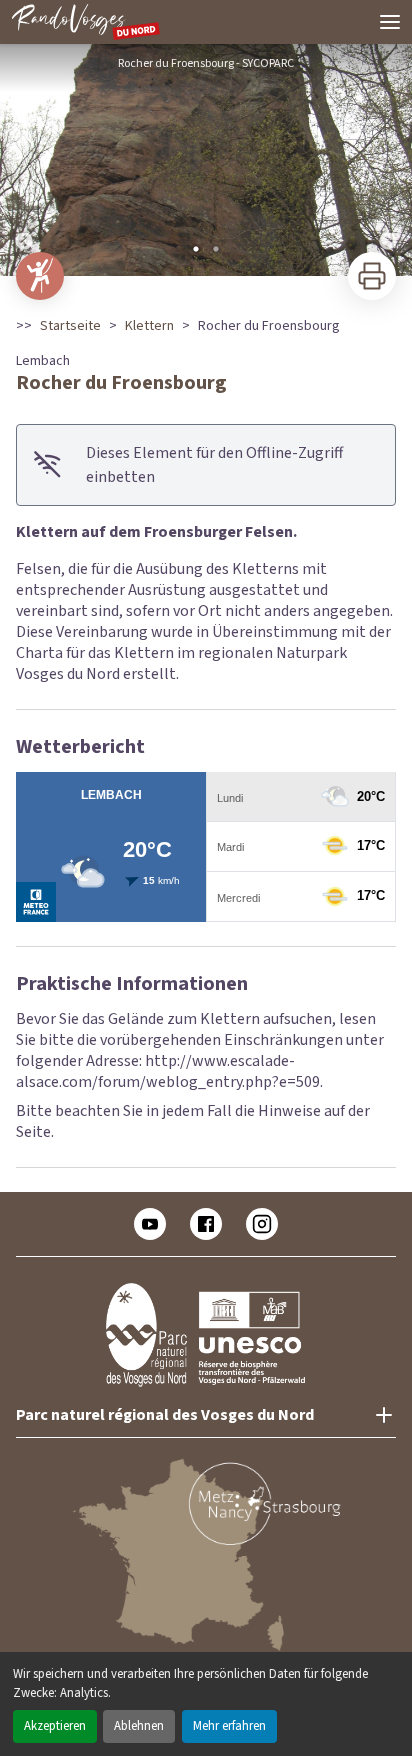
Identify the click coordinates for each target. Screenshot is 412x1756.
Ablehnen (139, 1726)
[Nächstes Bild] (388, 160)
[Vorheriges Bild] (24, 160)
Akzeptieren (55, 1726)
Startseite (70, 326)
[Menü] (390, 22)
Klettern (149, 326)
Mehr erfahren (229, 1726)
